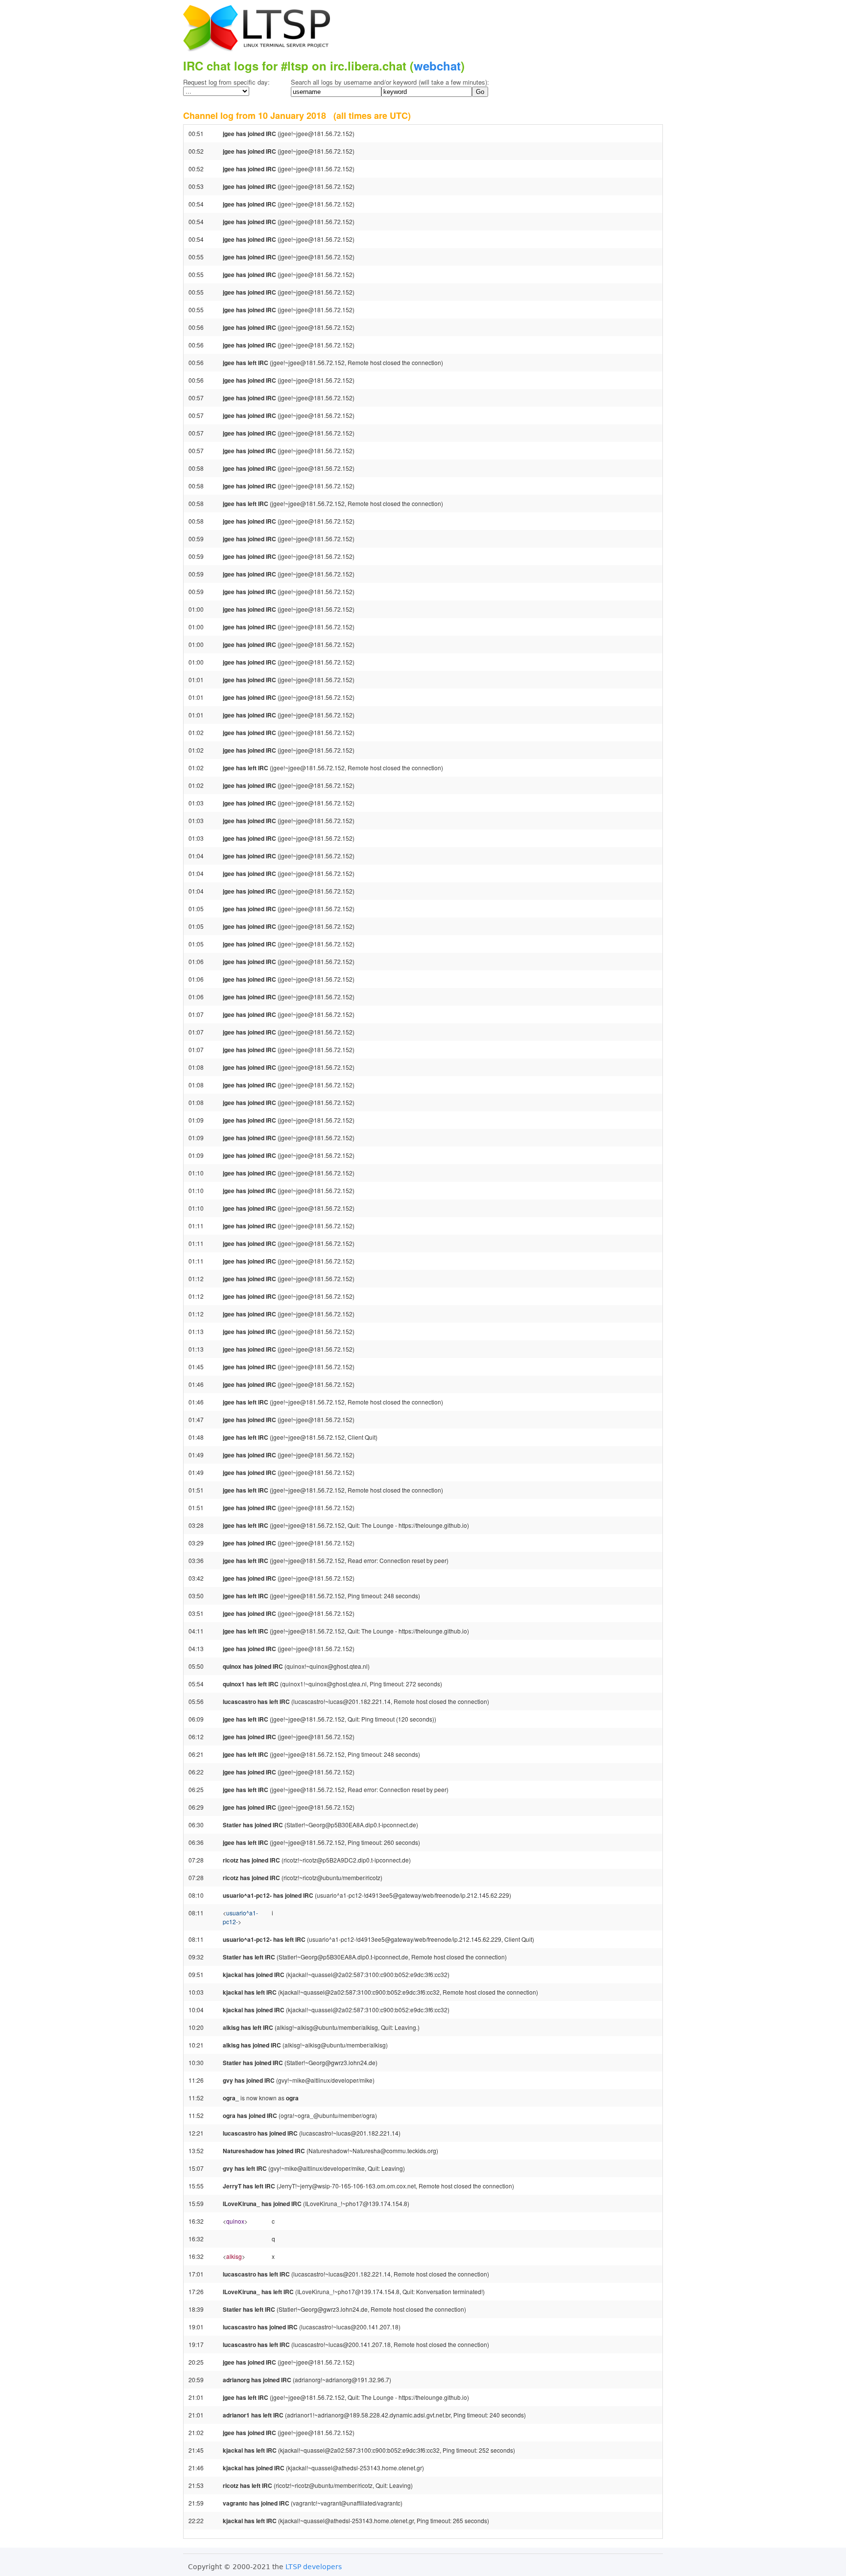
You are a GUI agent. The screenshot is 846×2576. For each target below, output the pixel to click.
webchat (437, 66)
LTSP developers (314, 2567)
